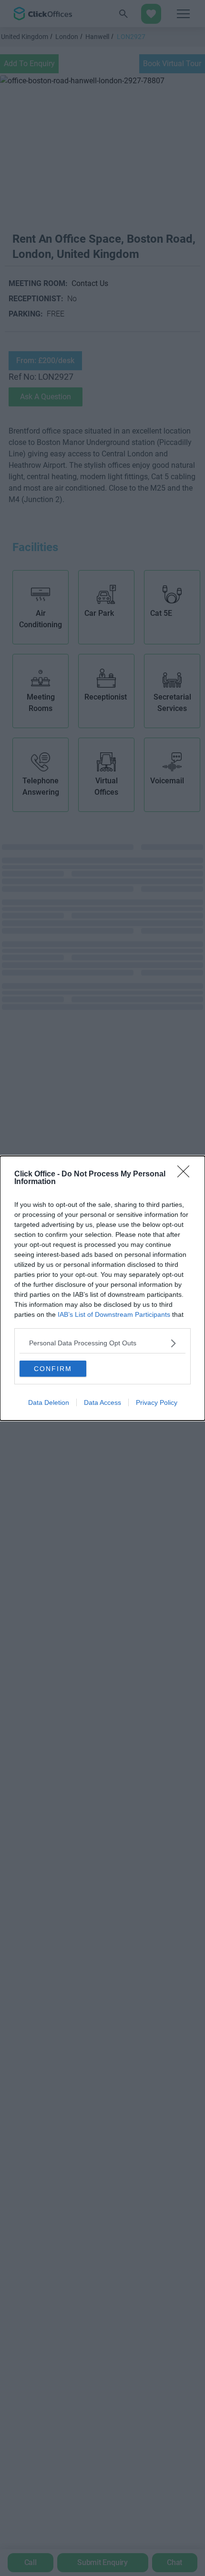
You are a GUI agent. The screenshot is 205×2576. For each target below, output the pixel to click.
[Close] (186, 1174)
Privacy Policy (157, 1402)
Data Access (102, 1402)
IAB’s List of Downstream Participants (114, 1314)
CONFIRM (53, 1369)
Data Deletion (49, 1402)
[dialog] (102, 1288)
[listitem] (102, 1343)
